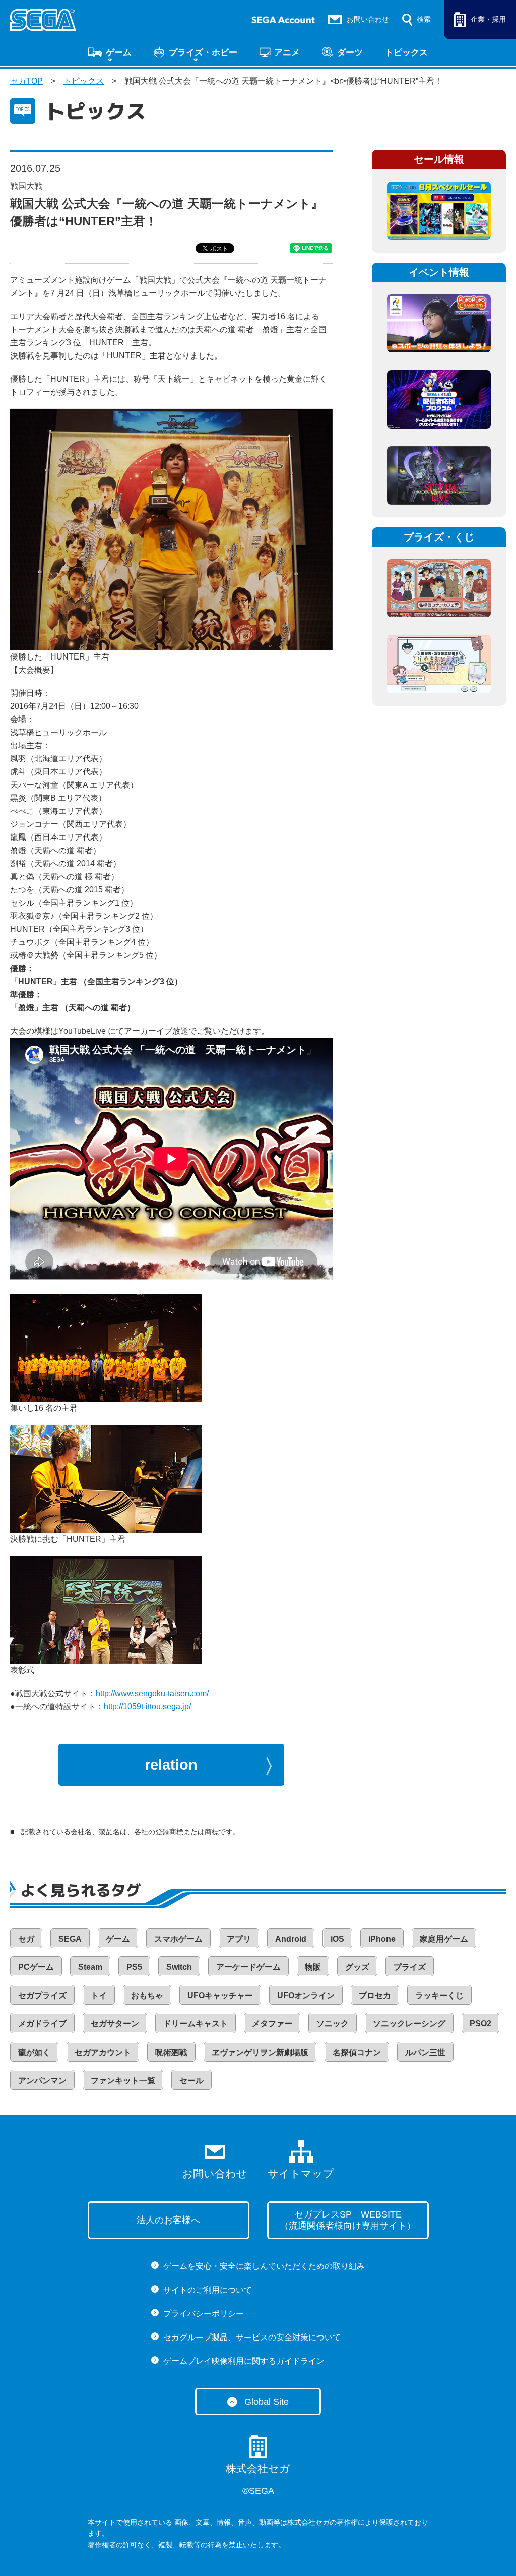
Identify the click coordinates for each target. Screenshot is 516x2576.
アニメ (287, 52)
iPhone (382, 1939)
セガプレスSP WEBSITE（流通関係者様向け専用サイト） (348, 2220)
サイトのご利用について (208, 2290)
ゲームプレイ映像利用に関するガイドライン (244, 2361)
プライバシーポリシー (204, 2314)
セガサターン (115, 2024)
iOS (337, 1939)
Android (291, 1939)
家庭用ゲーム (444, 1939)
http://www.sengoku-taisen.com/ (152, 1693)
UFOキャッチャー (220, 1995)
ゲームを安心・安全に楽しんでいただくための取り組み (264, 2266)
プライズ (410, 1967)
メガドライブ (42, 2024)
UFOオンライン (306, 1995)
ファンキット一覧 (123, 2081)
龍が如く (34, 2052)
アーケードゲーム (248, 1967)
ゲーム (119, 52)
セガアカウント (103, 2052)
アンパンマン (42, 2081)
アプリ (239, 1939)
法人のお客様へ (168, 2220)
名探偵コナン (357, 2052)
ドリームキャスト (196, 2024)
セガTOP (26, 81)
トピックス (406, 52)
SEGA (70, 1939)
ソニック (333, 2024)
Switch (179, 1967)
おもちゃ (147, 1995)
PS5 (134, 1967)
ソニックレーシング (409, 2024)
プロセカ (375, 1995)
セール (191, 2081)
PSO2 (480, 2024)
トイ (99, 1995)
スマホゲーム (178, 1939)
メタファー (272, 2024)
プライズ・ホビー (203, 52)
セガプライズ (42, 1995)
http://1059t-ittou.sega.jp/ (147, 1706)
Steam (90, 1967)
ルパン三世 (425, 2052)
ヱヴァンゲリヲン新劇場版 (260, 2052)
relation (171, 1765)
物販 (313, 1967)
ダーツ (350, 52)
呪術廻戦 (171, 2052)
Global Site (267, 2402)
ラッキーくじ (439, 1995)
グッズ (357, 1967)
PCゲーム (36, 1967)
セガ (26, 1939)
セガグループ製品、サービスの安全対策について (252, 2337)
